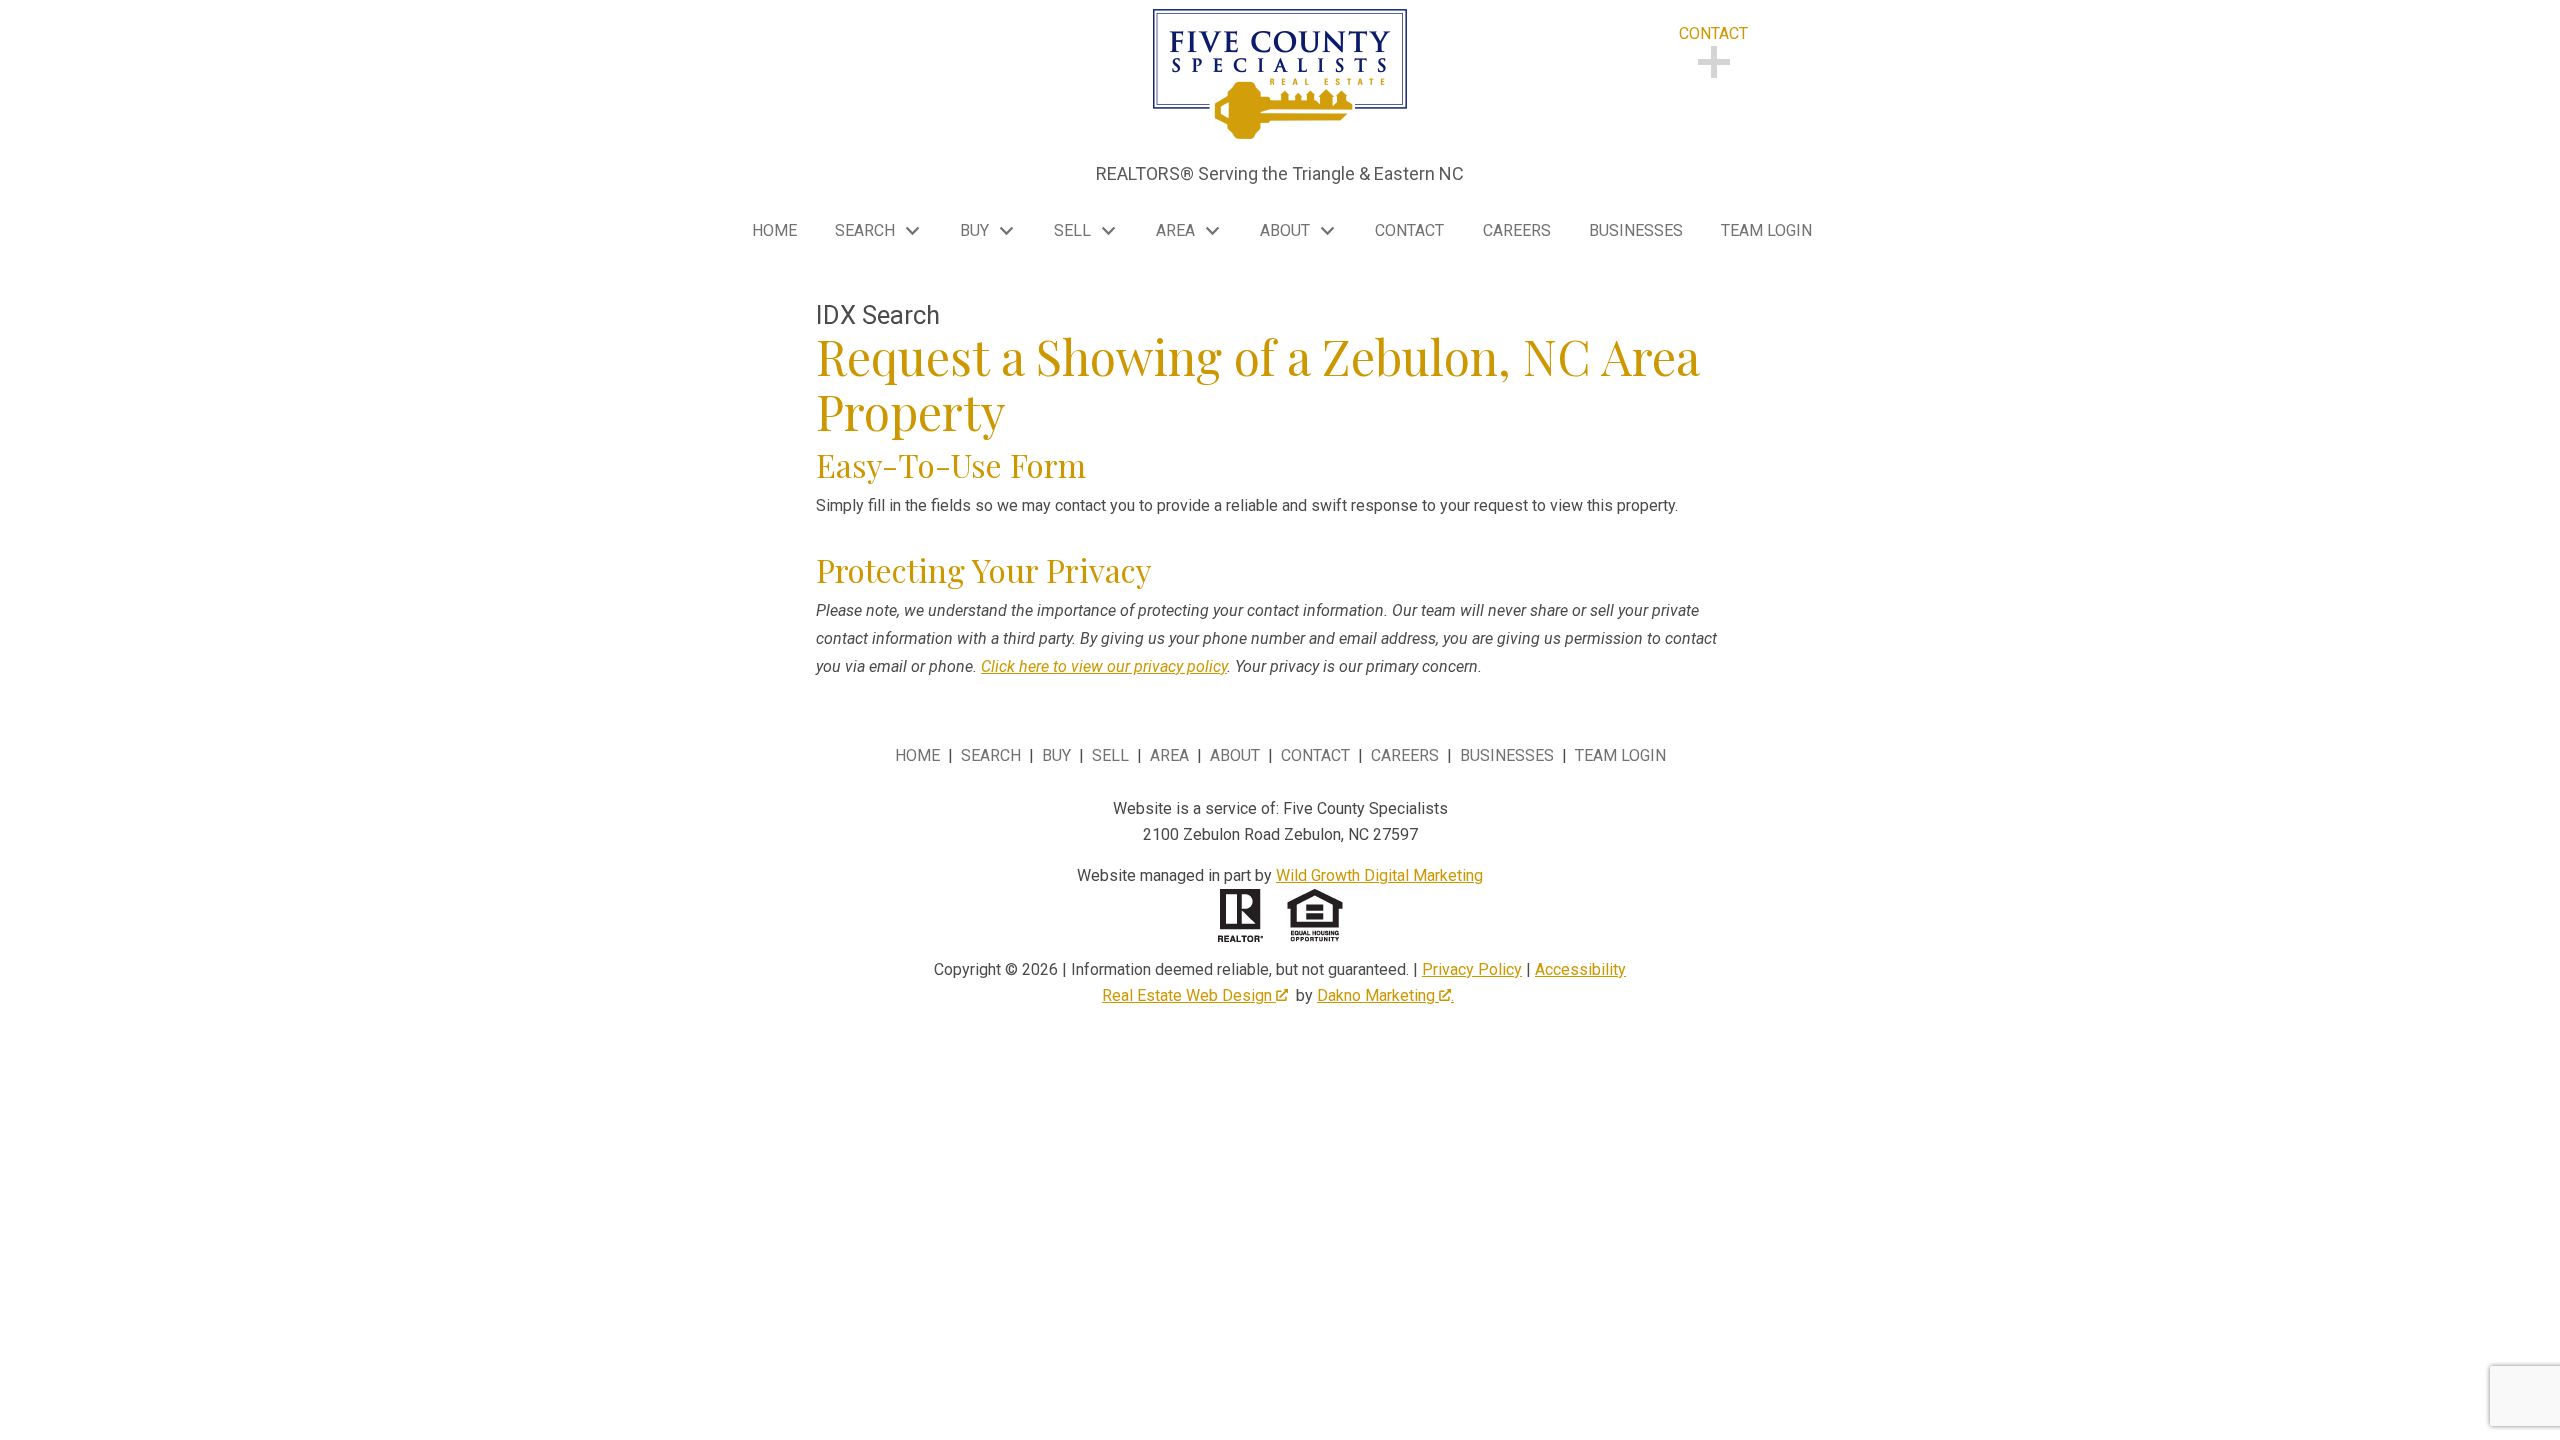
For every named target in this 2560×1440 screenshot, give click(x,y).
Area (1169, 755)
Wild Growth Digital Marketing (1379, 875)
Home (774, 231)
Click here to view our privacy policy (1104, 666)
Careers (1517, 231)
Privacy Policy (1472, 969)
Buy (1056, 755)
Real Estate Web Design (1189, 995)
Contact (1409, 231)
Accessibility (1580, 969)
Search (991, 755)
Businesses (1636, 231)
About (1235, 755)
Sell (1110, 755)
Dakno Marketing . (1385, 995)
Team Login (1766, 231)
